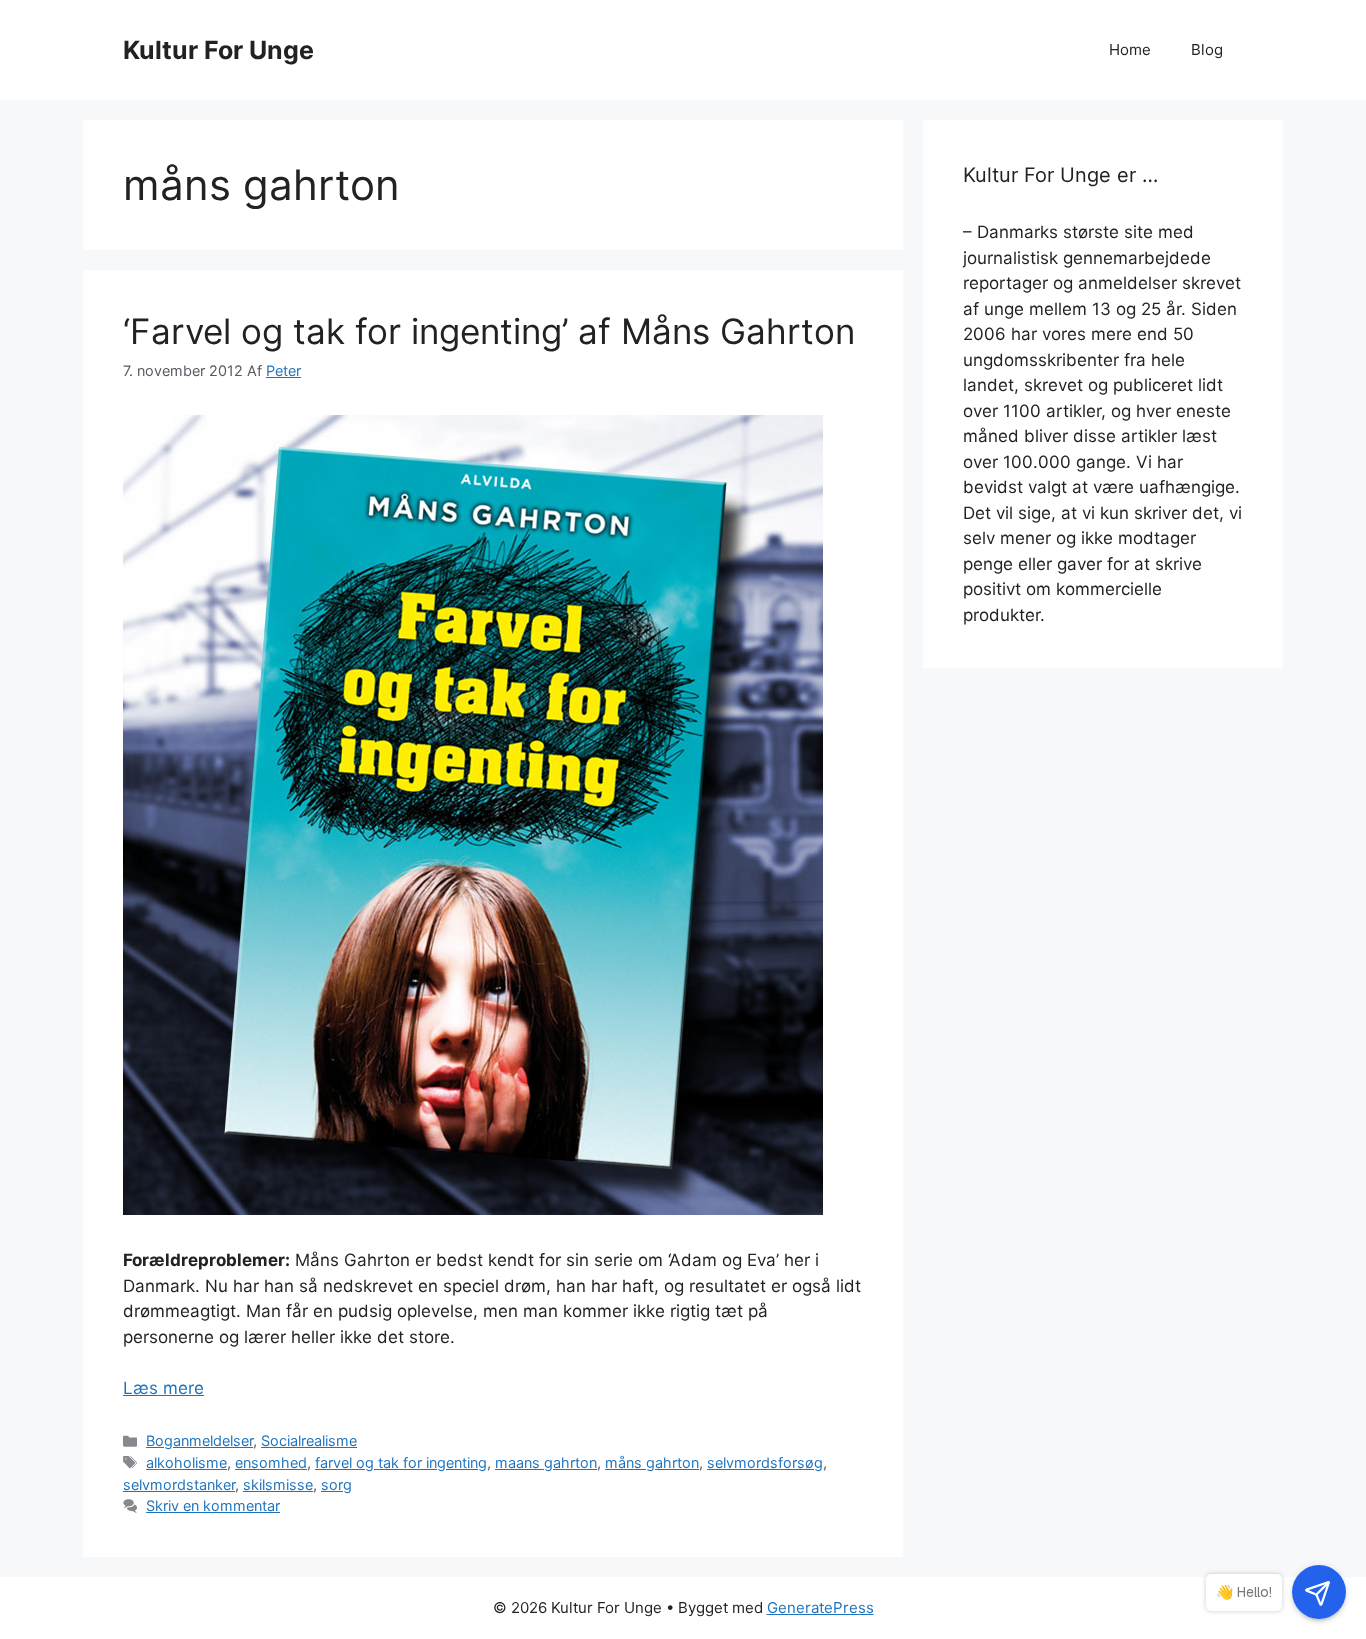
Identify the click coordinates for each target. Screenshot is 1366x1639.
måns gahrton (652, 1462)
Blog (1207, 49)
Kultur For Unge (218, 50)
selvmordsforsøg (765, 1462)
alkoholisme (186, 1462)
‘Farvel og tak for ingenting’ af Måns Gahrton (489, 331)
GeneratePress (820, 1607)
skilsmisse (278, 1484)
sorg (336, 1484)
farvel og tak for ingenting (401, 1462)
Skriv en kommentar (213, 1505)
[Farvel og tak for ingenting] (473, 1209)
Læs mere (163, 1388)
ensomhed (271, 1462)
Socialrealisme (309, 1440)
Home (1130, 49)
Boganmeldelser (199, 1440)
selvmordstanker (179, 1484)
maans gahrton (546, 1462)
